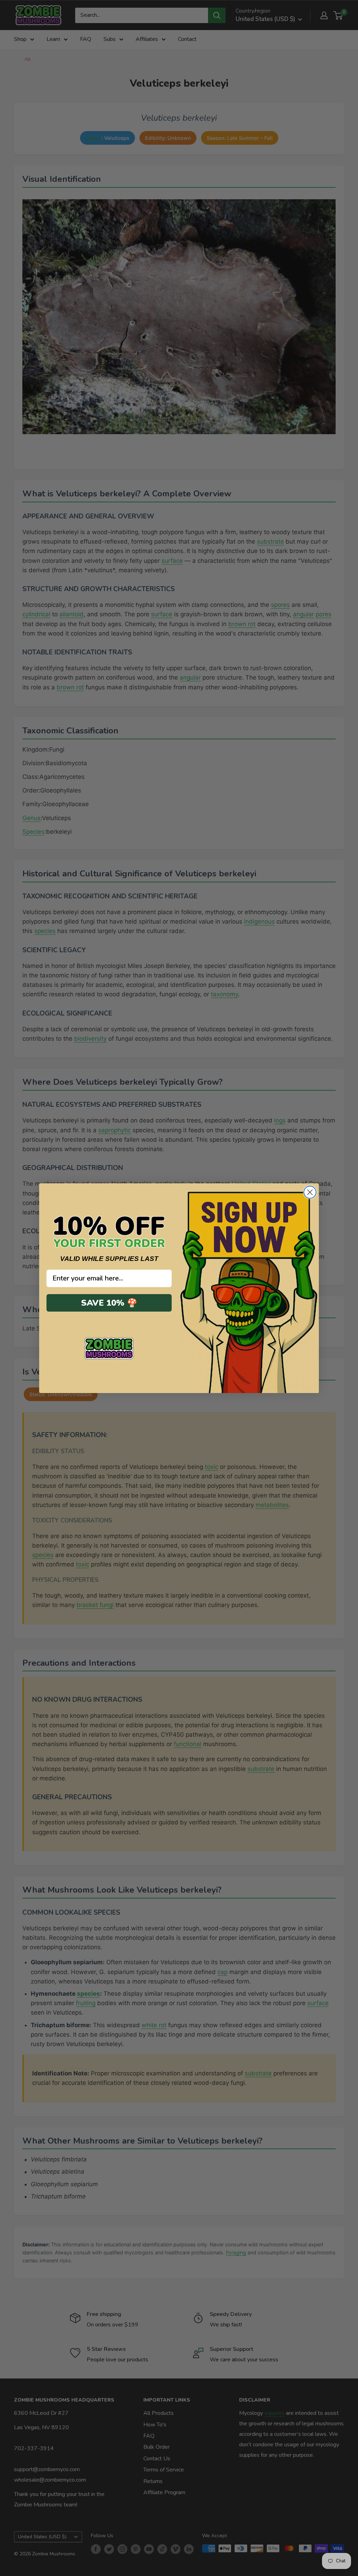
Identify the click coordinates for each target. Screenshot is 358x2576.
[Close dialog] (310, 1192)
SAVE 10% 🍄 (109, 1303)
